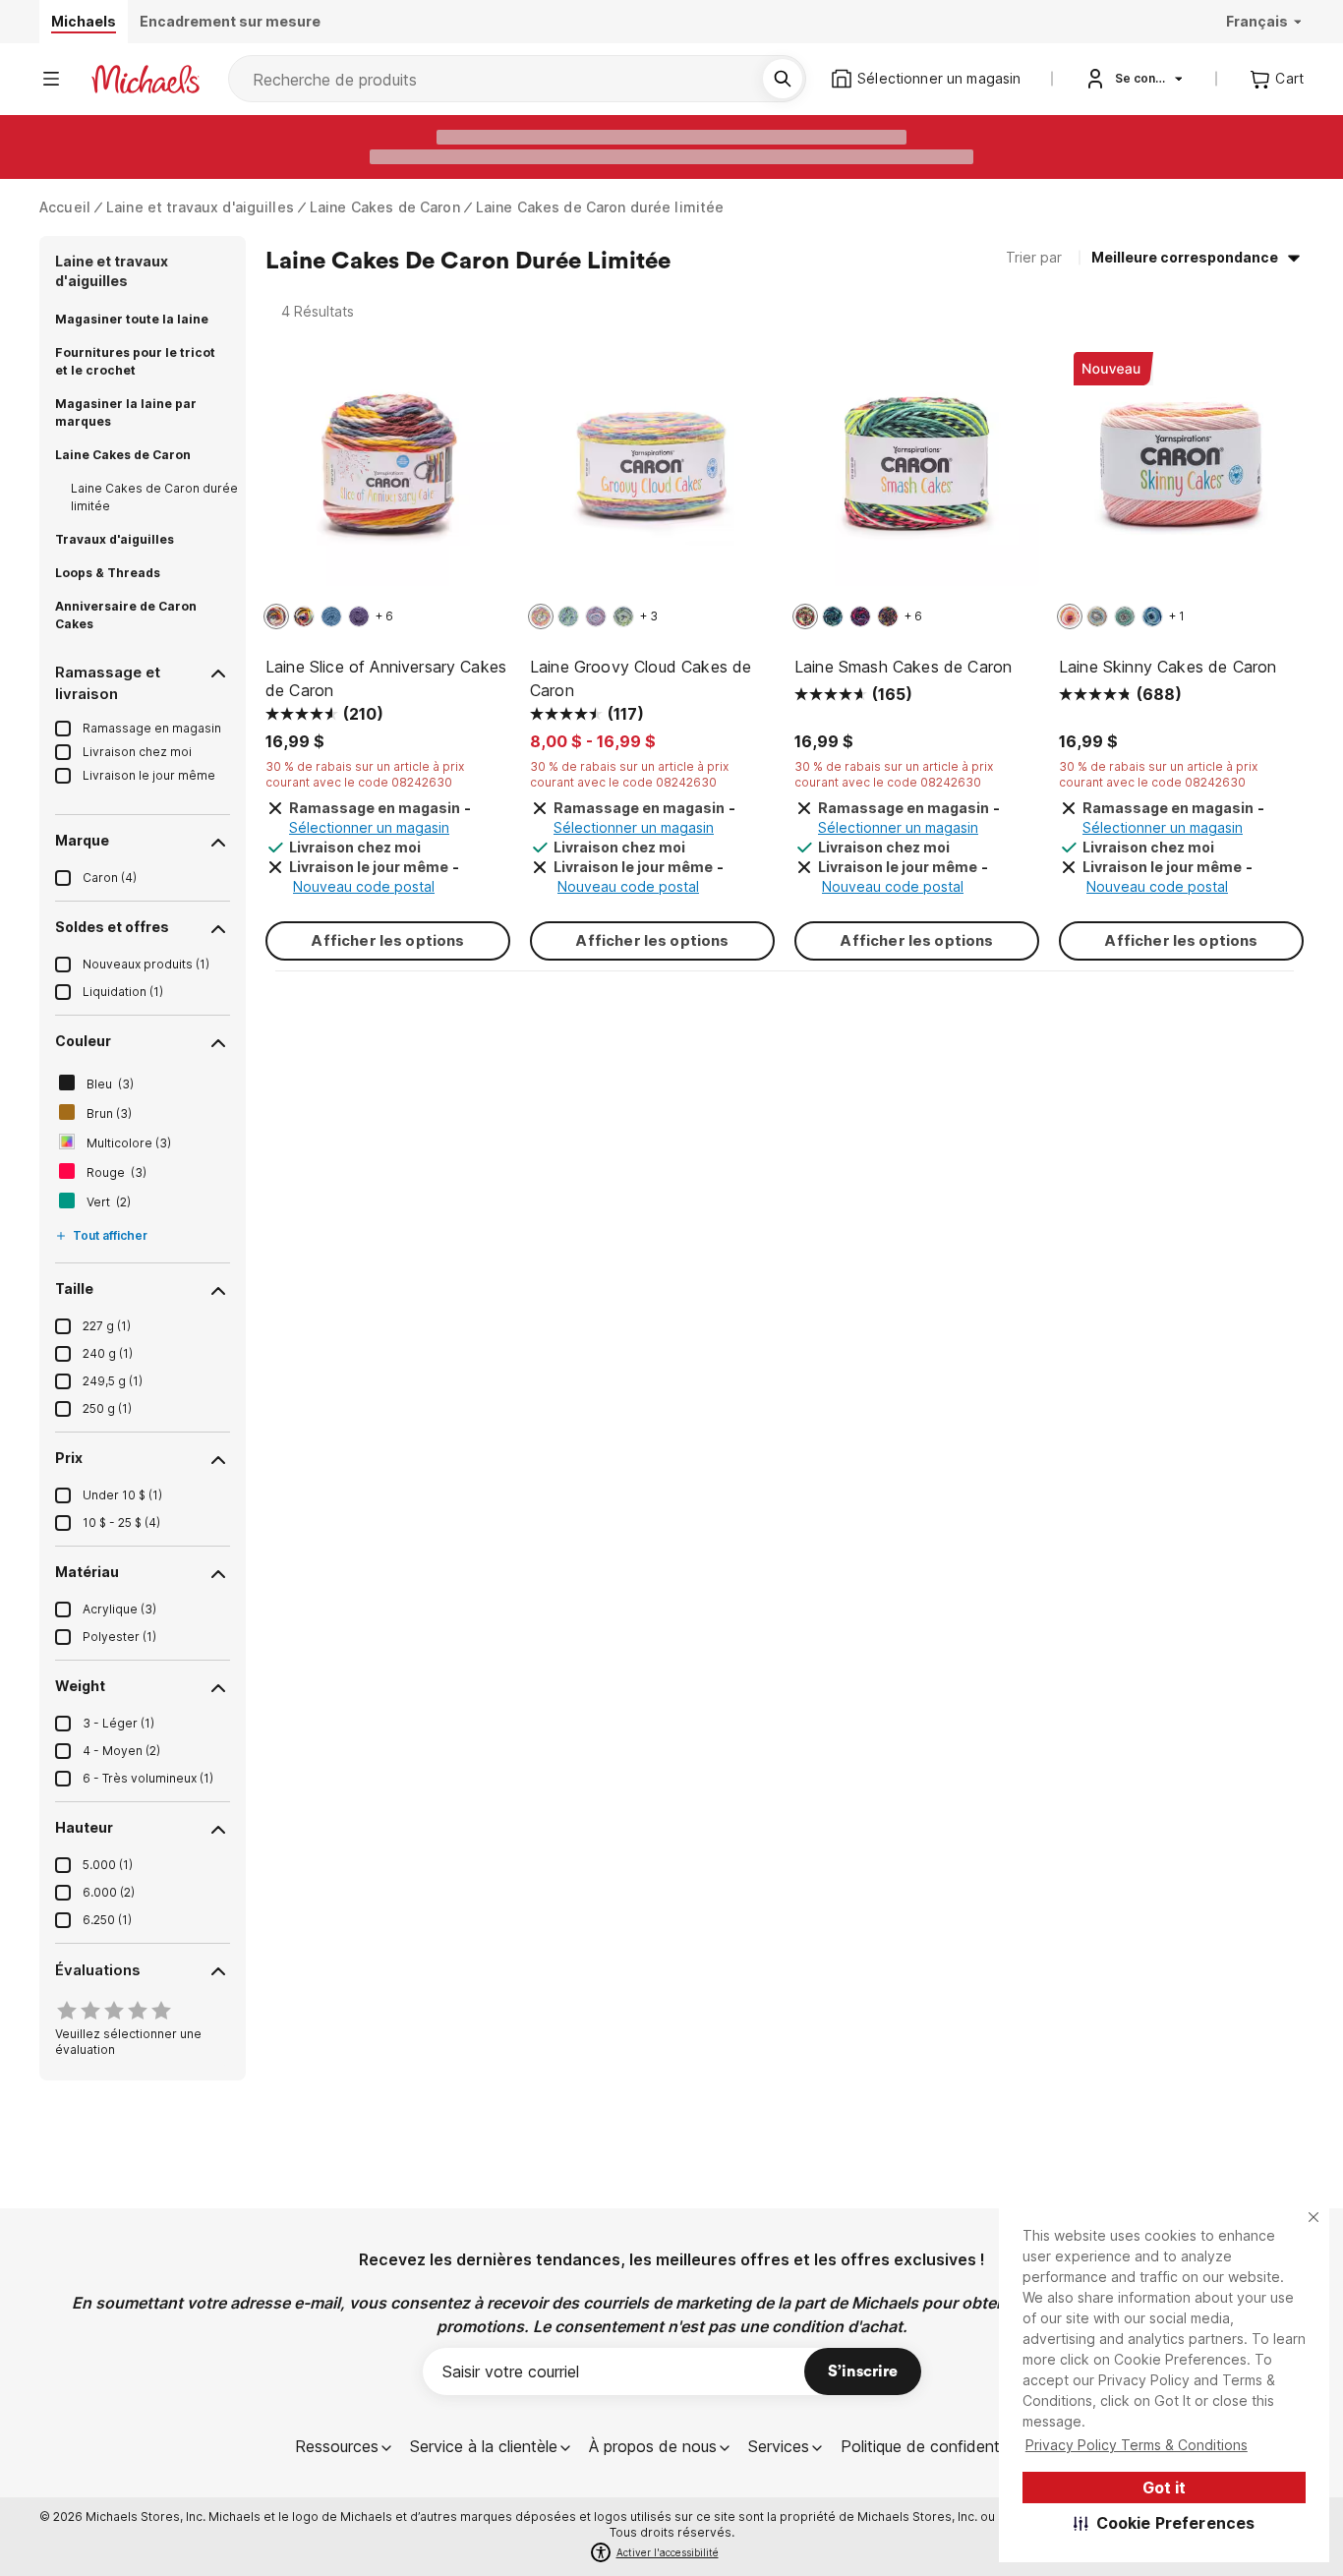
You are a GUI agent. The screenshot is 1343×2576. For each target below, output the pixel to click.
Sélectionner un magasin (369, 827)
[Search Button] (783, 79)
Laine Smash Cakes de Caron (903, 667)
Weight (80, 1686)
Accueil (65, 207)
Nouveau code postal (364, 886)
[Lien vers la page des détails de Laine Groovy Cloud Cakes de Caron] (652, 473)
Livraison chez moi (137, 752)
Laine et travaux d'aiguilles (200, 207)
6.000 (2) (109, 1892)
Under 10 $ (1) (122, 1495)
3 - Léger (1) (118, 1723)
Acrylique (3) (119, 1609)
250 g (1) (107, 1408)
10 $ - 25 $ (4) (121, 1522)
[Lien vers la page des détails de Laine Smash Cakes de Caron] (917, 473)
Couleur (83, 1041)
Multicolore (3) (129, 1143)
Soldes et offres (112, 927)
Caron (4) (110, 878)
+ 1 (1177, 616)
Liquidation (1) (123, 992)
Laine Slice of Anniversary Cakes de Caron (386, 678)
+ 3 (649, 616)
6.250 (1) (107, 1920)
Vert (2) (109, 1202)
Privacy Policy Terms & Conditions (1137, 2445)
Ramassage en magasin (152, 728)
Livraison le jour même (149, 775)
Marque (82, 840)
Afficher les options (387, 940)
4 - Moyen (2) (121, 1751)
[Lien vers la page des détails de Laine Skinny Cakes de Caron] (1181, 473)
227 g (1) (107, 1326)
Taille (74, 1288)
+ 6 (384, 616)
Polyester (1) (119, 1637)
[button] (1165, 2523)
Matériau (87, 1572)
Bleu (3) (110, 1084)
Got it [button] (1164, 2488)
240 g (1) (108, 1353)
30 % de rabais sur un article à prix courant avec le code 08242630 (365, 774)
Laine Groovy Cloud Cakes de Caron (641, 678)
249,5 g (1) (113, 1381)
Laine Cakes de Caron (385, 207)
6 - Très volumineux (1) (148, 1778)
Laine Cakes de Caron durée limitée (600, 207)
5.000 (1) (108, 1865)
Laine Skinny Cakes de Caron (1168, 667)
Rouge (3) (117, 1172)
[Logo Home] (146, 79)
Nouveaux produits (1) (146, 964)
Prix (69, 1458)
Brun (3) (109, 1113)
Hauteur (84, 1827)
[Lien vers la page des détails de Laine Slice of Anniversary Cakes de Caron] (388, 473)
